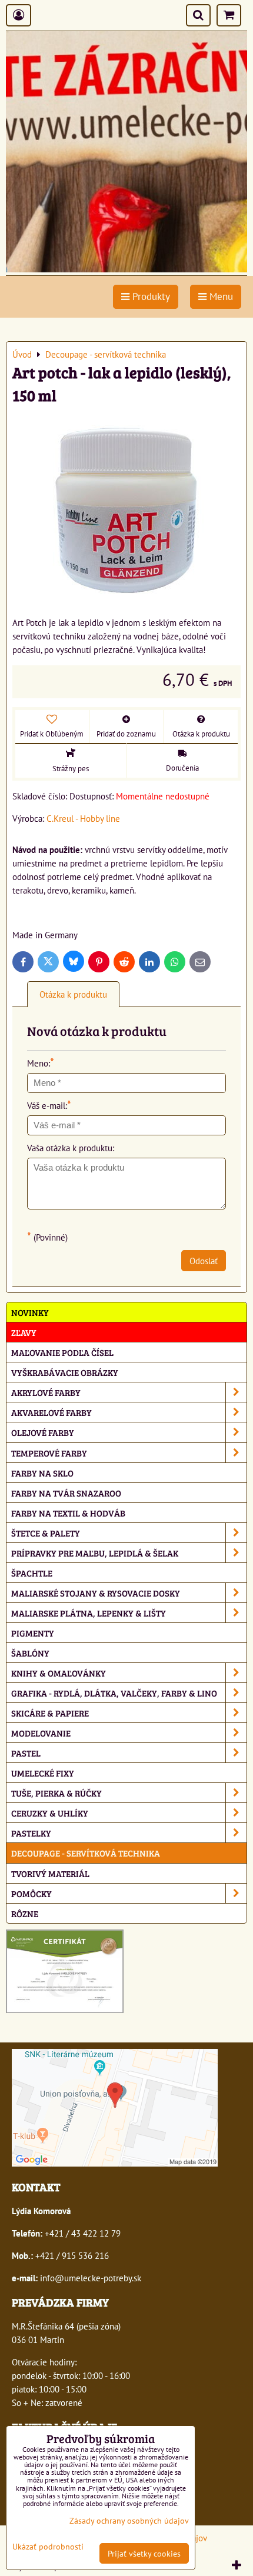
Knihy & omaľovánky (59, 1673)
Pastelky (31, 1833)
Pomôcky (31, 1893)
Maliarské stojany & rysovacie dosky (96, 1593)
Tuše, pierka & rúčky (56, 1793)
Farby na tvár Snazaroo (66, 1493)
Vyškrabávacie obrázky (65, 1372)
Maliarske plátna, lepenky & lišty (89, 1613)
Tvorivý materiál (50, 1873)
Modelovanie (41, 1733)
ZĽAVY (24, 1332)
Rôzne (25, 1913)
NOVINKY (30, 1312)
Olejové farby (43, 1432)
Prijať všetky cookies (144, 2553)
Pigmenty (33, 1633)
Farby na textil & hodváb (68, 1513)
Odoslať (204, 1261)
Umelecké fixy (43, 1773)
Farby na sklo (42, 1473)
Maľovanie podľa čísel (62, 1352)
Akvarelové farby (51, 1412)
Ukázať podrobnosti (48, 2547)
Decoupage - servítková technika (86, 1853)
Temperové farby (49, 1453)
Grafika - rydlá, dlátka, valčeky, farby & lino (114, 1693)
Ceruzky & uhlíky (50, 1813)
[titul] (126, 269)
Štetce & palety (46, 1533)
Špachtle (32, 1573)
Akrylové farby (46, 1392)
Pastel (26, 1753)
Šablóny (30, 1653)
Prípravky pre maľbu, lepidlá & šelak (95, 1553)
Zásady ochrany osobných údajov (129, 2520)
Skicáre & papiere (50, 1713)
